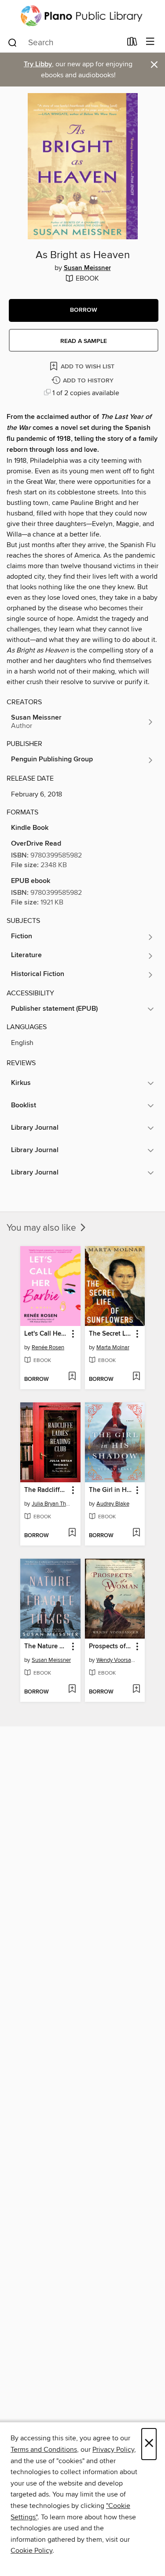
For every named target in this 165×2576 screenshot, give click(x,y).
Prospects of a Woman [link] (111, 1646)
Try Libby (38, 64)
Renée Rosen (48, 1347)
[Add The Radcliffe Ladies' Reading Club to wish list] (72, 1533)
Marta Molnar (113, 1347)
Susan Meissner (87, 268)
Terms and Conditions (44, 2450)
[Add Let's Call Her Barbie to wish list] (72, 1377)
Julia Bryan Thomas (51, 1504)
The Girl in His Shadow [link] (111, 1490)
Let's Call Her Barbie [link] (46, 1334)
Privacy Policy (113, 2450)
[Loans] (132, 43)
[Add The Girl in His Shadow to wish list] (136, 1533)
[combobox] (64, 43)
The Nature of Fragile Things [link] (46, 1646)
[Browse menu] (150, 42)
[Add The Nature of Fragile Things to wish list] (72, 1690)
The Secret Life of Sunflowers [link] (111, 1334)
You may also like (42, 1228)
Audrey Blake (113, 1504)
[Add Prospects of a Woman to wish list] (136, 1690)
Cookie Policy (31, 2551)
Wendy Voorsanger (116, 1660)
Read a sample (84, 341)
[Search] (13, 42)
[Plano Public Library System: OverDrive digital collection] (82, 16)
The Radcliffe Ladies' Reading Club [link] (46, 1490)
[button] (84, 310)
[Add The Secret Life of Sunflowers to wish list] (136, 1377)
